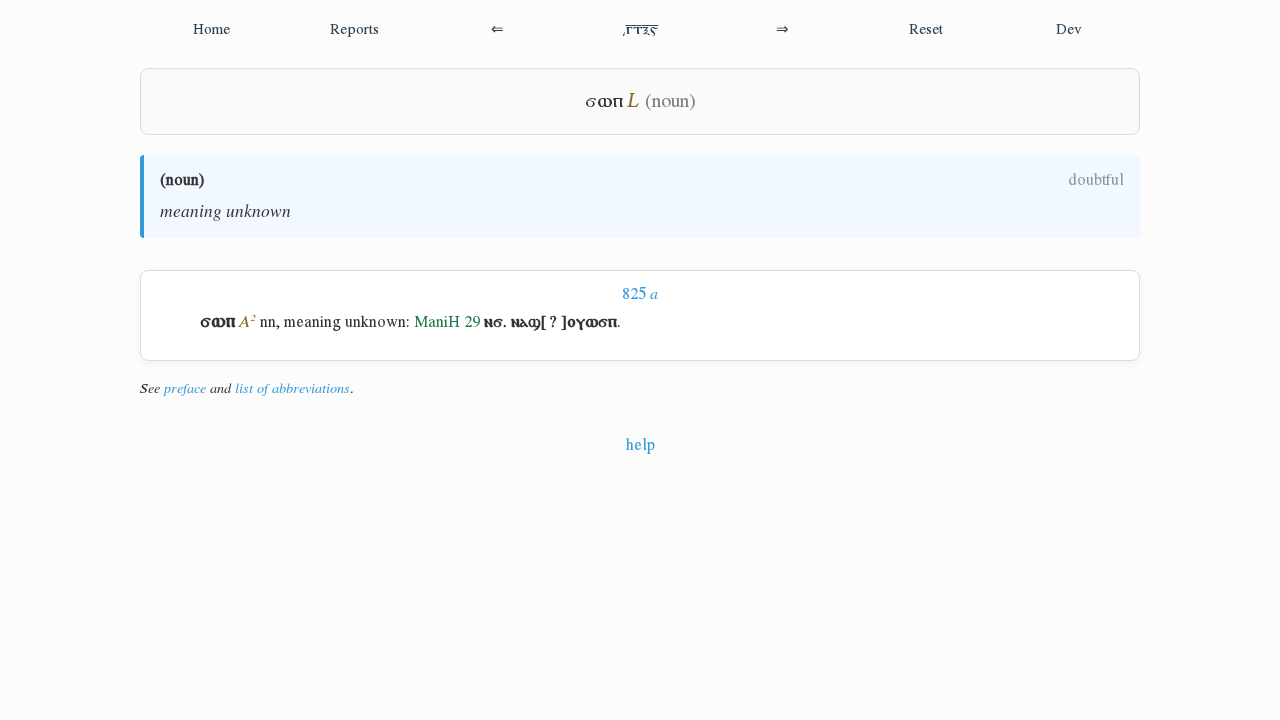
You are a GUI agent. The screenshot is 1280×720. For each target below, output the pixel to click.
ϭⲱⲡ (604, 100)
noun (182, 179)
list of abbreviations (292, 388)
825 (640, 293)
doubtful (1096, 179)
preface (185, 388)
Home (211, 28)
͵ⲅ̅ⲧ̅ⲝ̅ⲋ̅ (640, 28)
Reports (354, 28)
